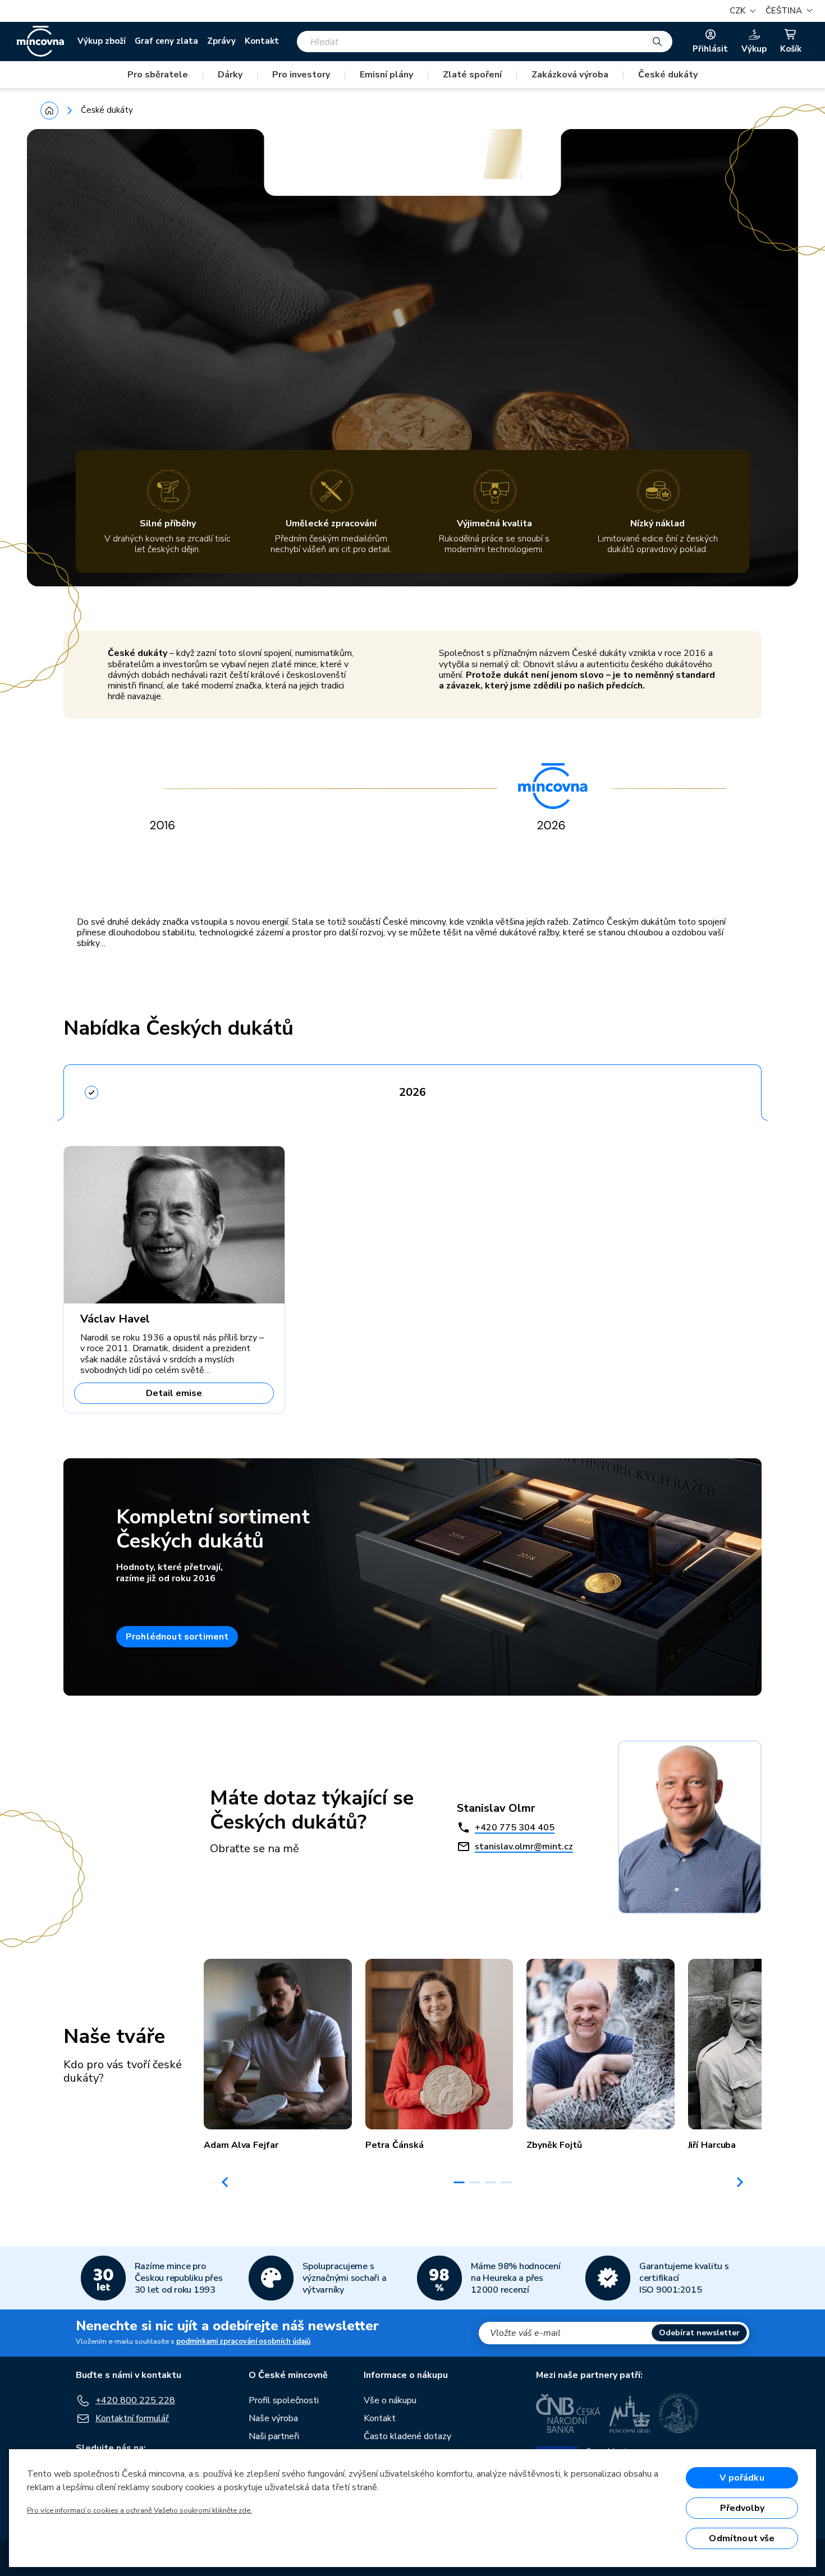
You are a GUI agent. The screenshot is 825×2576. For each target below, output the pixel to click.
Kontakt (262, 41)
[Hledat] (657, 42)
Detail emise (174, 1393)
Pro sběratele (158, 75)
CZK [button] (739, 11)
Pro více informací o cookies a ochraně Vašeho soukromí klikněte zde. (139, 2510)
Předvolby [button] (742, 2508)
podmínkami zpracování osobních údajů (243, 2341)
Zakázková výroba (570, 75)
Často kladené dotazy (407, 2436)
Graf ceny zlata (166, 41)
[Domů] (49, 111)
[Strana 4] (506, 2182)
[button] (787, 11)
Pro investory (301, 75)
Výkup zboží (102, 41)
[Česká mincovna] (40, 42)
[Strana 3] (491, 2182)
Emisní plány (386, 75)
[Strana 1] (459, 2182)
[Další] (740, 2182)
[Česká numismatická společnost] (679, 2413)
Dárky (230, 75)
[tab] (412, 1089)
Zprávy (221, 41)
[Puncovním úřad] (630, 2413)
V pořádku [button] (742, 2478)
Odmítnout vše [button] (742, 2538)
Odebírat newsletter (699, 2333)
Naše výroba (273, 2418)
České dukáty (668, 75)
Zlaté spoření (472, 75)
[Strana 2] (475, 2182)
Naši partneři (274, 2436)
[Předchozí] (225, 2182)
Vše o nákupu (390, 2400)
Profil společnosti (284, 2400)
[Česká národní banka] (568, 2413)
